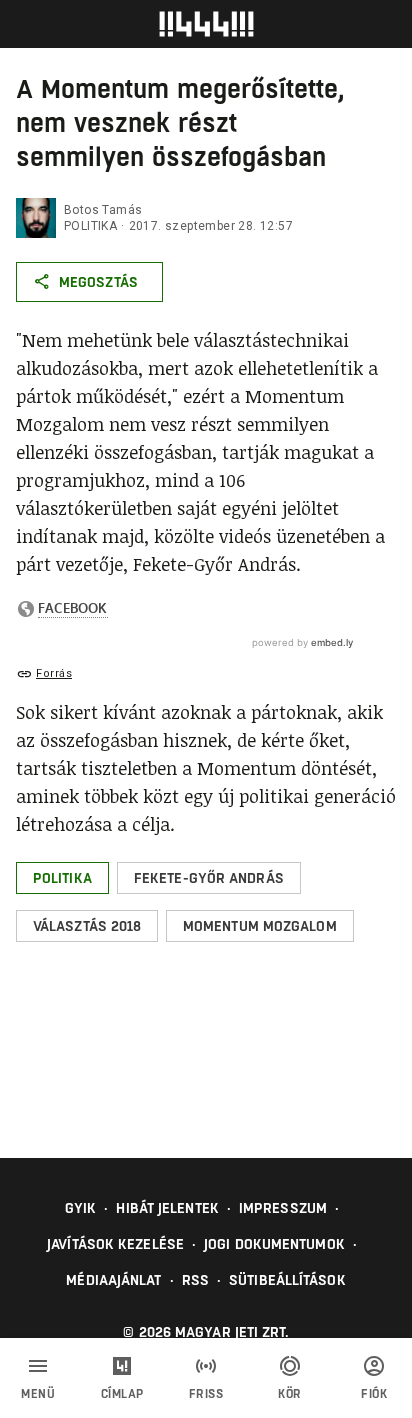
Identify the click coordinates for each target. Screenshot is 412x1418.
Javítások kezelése (115, 1244)
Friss (206, 1394)
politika (90, 226)
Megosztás (98, 282)
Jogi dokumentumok (274, 1244)
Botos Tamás (103, 210)
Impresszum (283, 1208)
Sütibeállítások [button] (287, 1280)
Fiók (374, 1394)
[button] (62, 878)
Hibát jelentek (167, 1208)
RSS (195, 1280)
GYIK (80, 1208)
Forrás (54, 673)
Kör (290, 1394)
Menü (38, 1394)
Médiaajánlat (113, 1280)
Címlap (122, 1394)
